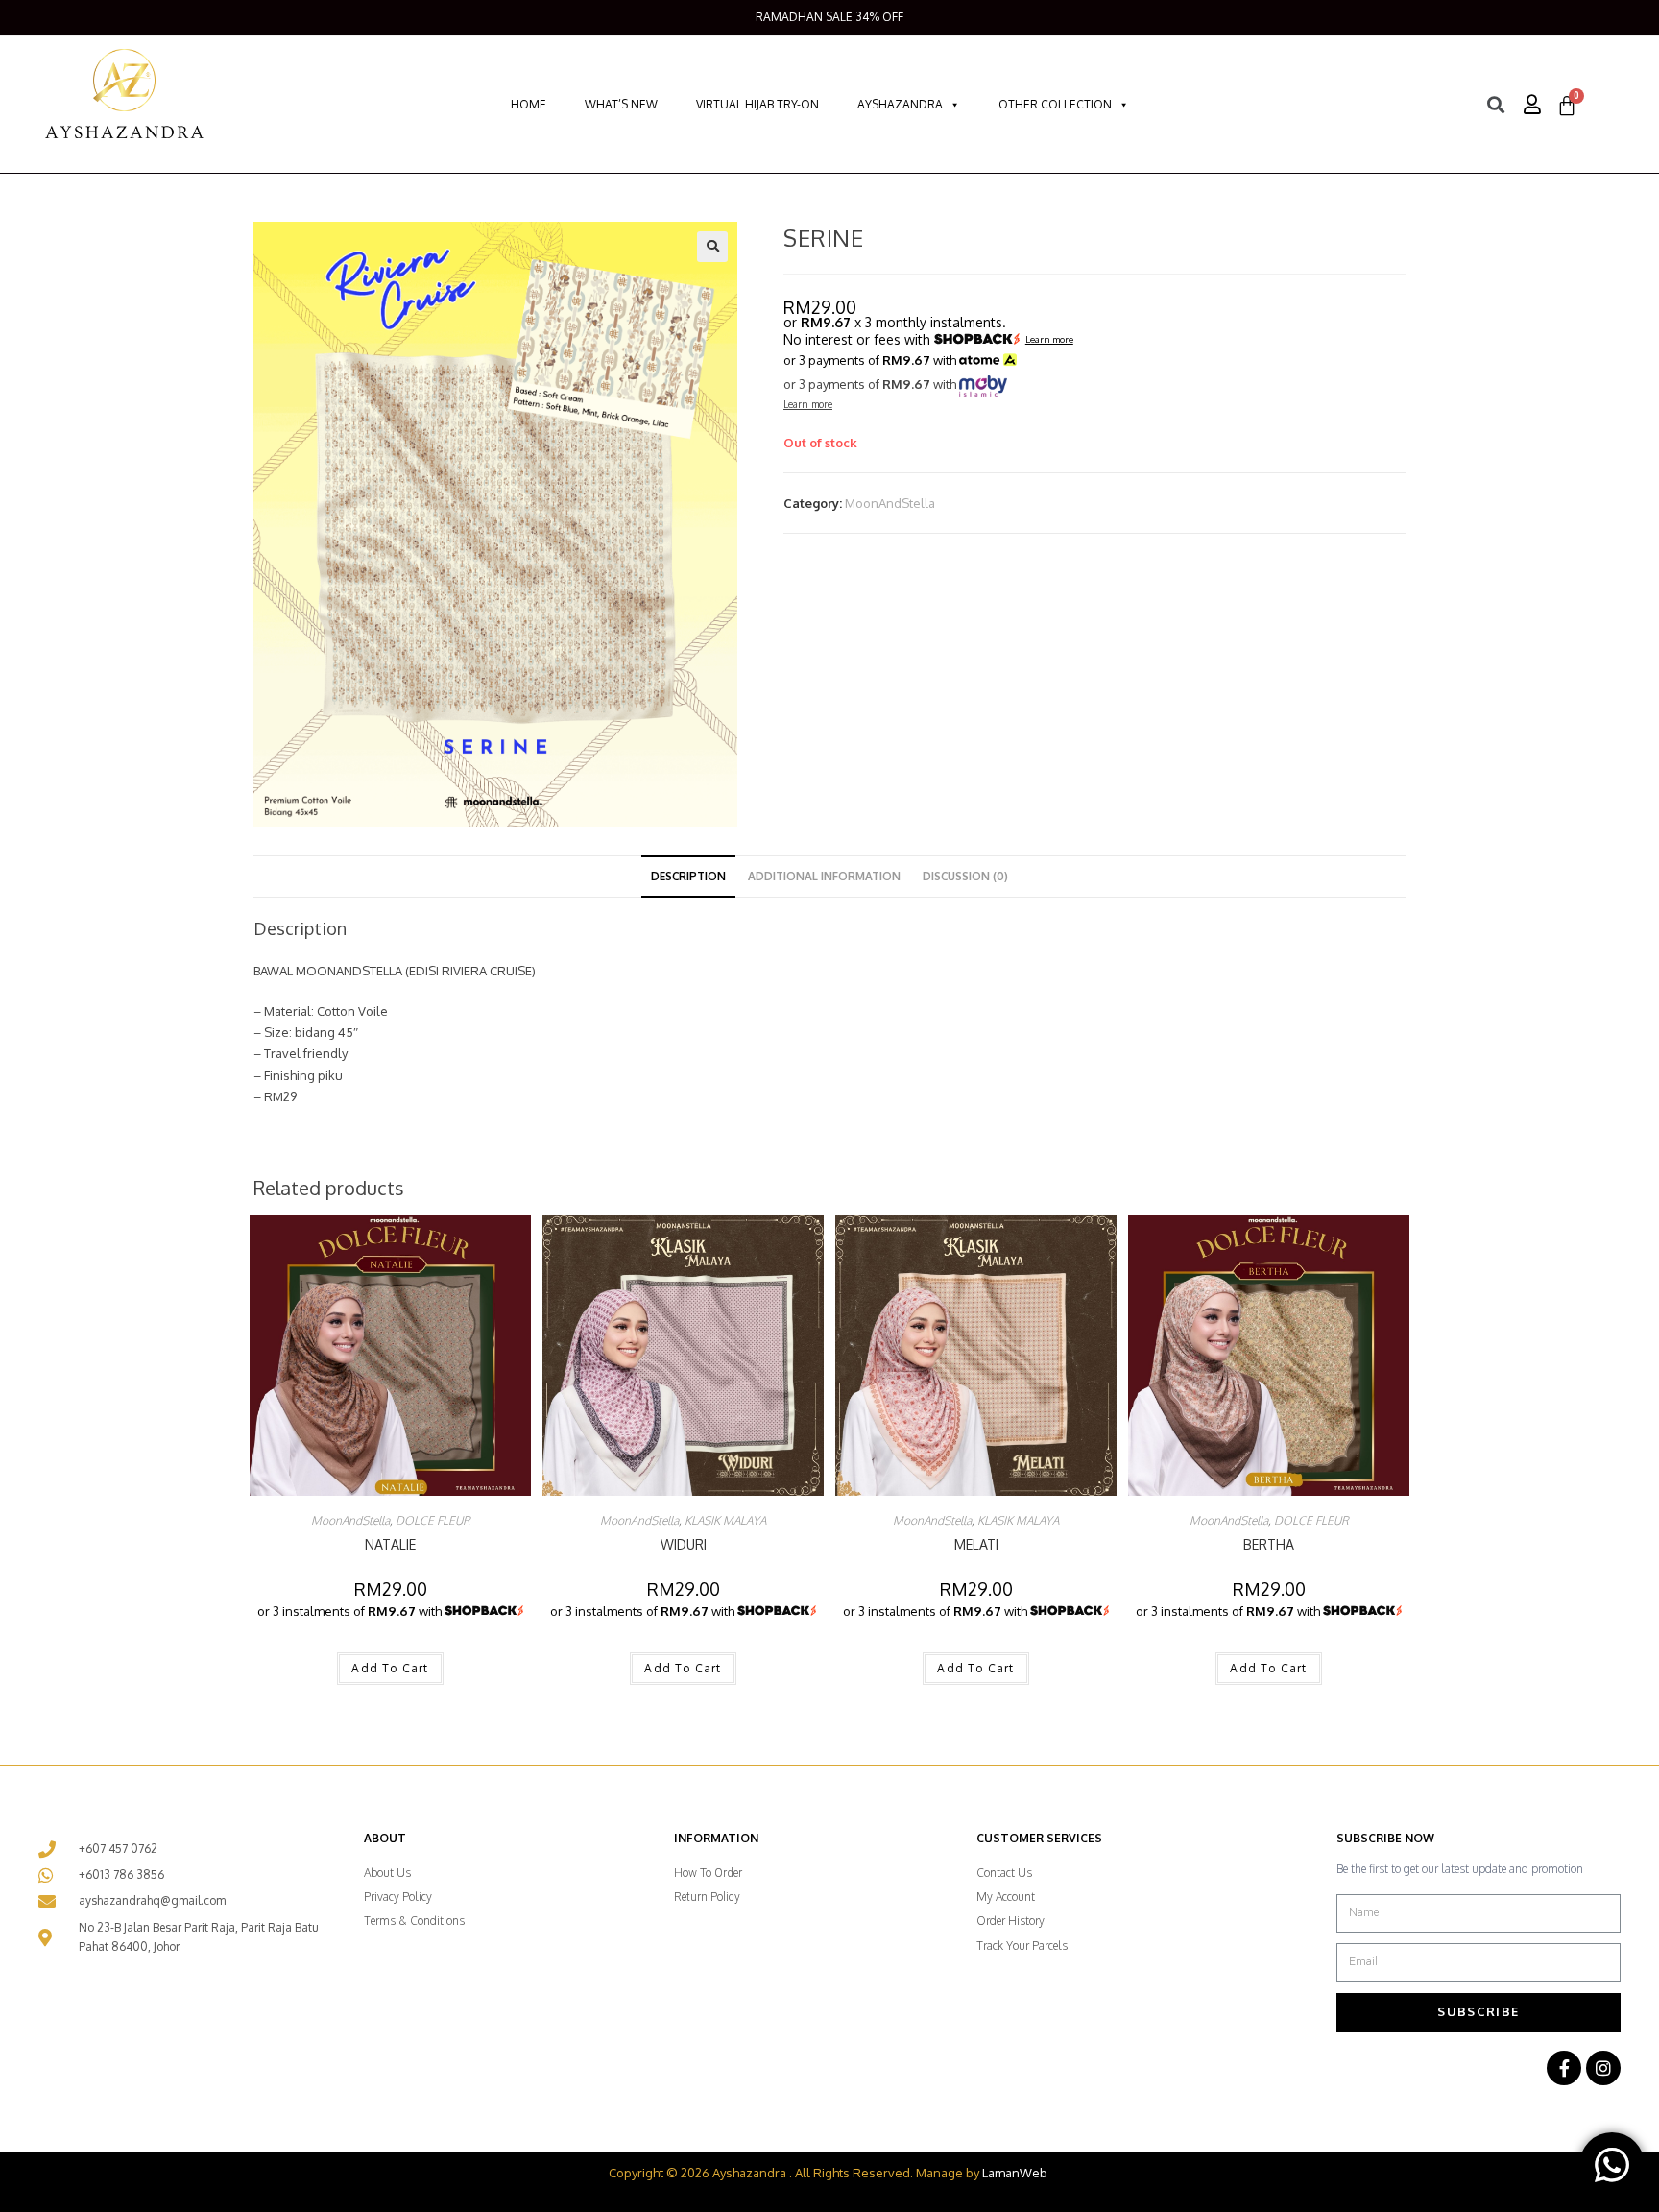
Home (529, 104)
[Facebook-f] (1564, 2068)
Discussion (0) (965, 876)
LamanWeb (1015, 2173)
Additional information (824, 876)
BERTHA (1269, 1544)
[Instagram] (1603, 2068)
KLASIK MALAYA (725, 1520)
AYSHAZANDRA (900, 104)
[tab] (688, 877)
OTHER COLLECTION (1055, 104)
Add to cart (390, 1668)
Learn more (1049, 340)
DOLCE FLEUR (433, 1520)
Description (688, 876)
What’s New (621, 104)
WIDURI (684, 1544)
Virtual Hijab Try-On (757, 104)
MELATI (976, 1544)
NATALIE (390, 1544)
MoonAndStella (890, 503)
